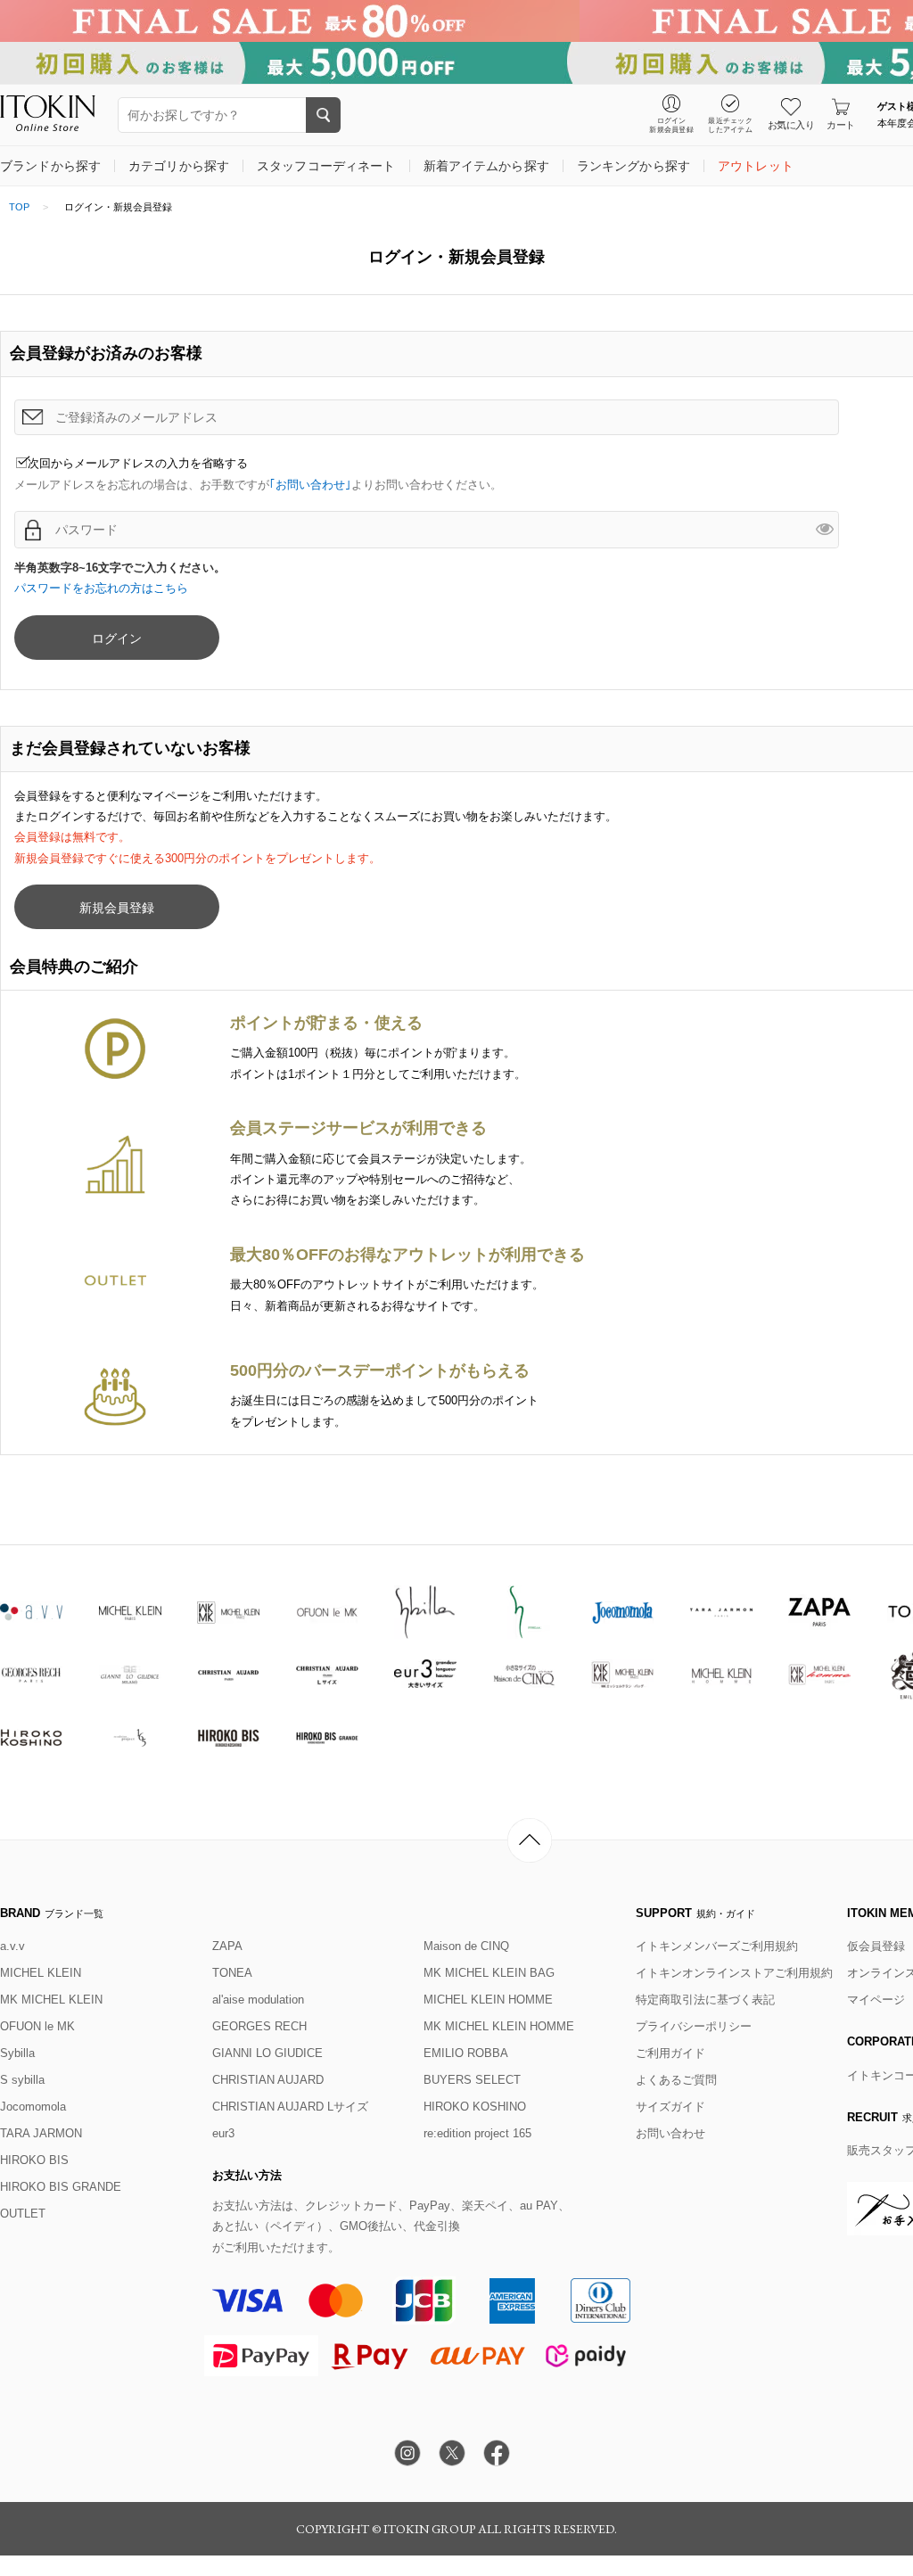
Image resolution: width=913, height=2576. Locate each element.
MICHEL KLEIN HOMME (488, 2000)
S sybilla (22, 2080)
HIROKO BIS (34, 2160)
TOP (19, 207)
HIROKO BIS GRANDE (61, 2187)
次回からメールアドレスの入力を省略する (138, 463)
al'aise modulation (258, 2000)
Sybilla (17, 2053)
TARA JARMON (41, 2133)
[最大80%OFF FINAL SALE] (456, 21)
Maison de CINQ (466, 1946)
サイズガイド (670, 2107)
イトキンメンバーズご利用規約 (717, 1946)
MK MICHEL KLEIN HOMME (499, 2026)
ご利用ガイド (670, 2053)
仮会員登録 (876, 1946)
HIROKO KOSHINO (475, 2107)
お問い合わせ (670, 2133)
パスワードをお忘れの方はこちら (101, 588)
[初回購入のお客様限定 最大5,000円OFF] (456, 63)
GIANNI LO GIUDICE (267, 2053)
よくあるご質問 (676, 2080)
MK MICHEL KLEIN (51, 2000)
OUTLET (23, 2214)
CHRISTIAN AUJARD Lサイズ (290, 2107)
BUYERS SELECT (472, 2080)
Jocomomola (33, 2107)
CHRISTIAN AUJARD (268, 2080)
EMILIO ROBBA (466, 2053)
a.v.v (12, 1946)
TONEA (232, 1973)
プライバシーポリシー (694, 2026)
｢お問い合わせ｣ (310, 485)
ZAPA (227, 1946)
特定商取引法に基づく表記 (705, 2000)
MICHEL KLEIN (41, 1973)
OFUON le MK (37, 2026)
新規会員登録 (117, 908)
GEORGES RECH (259, 2026)
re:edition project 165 (477, 2133)
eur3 (223, 2133)
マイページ (876, 2000)
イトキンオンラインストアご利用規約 (734, 1973)
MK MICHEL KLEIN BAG (489, 1973)
